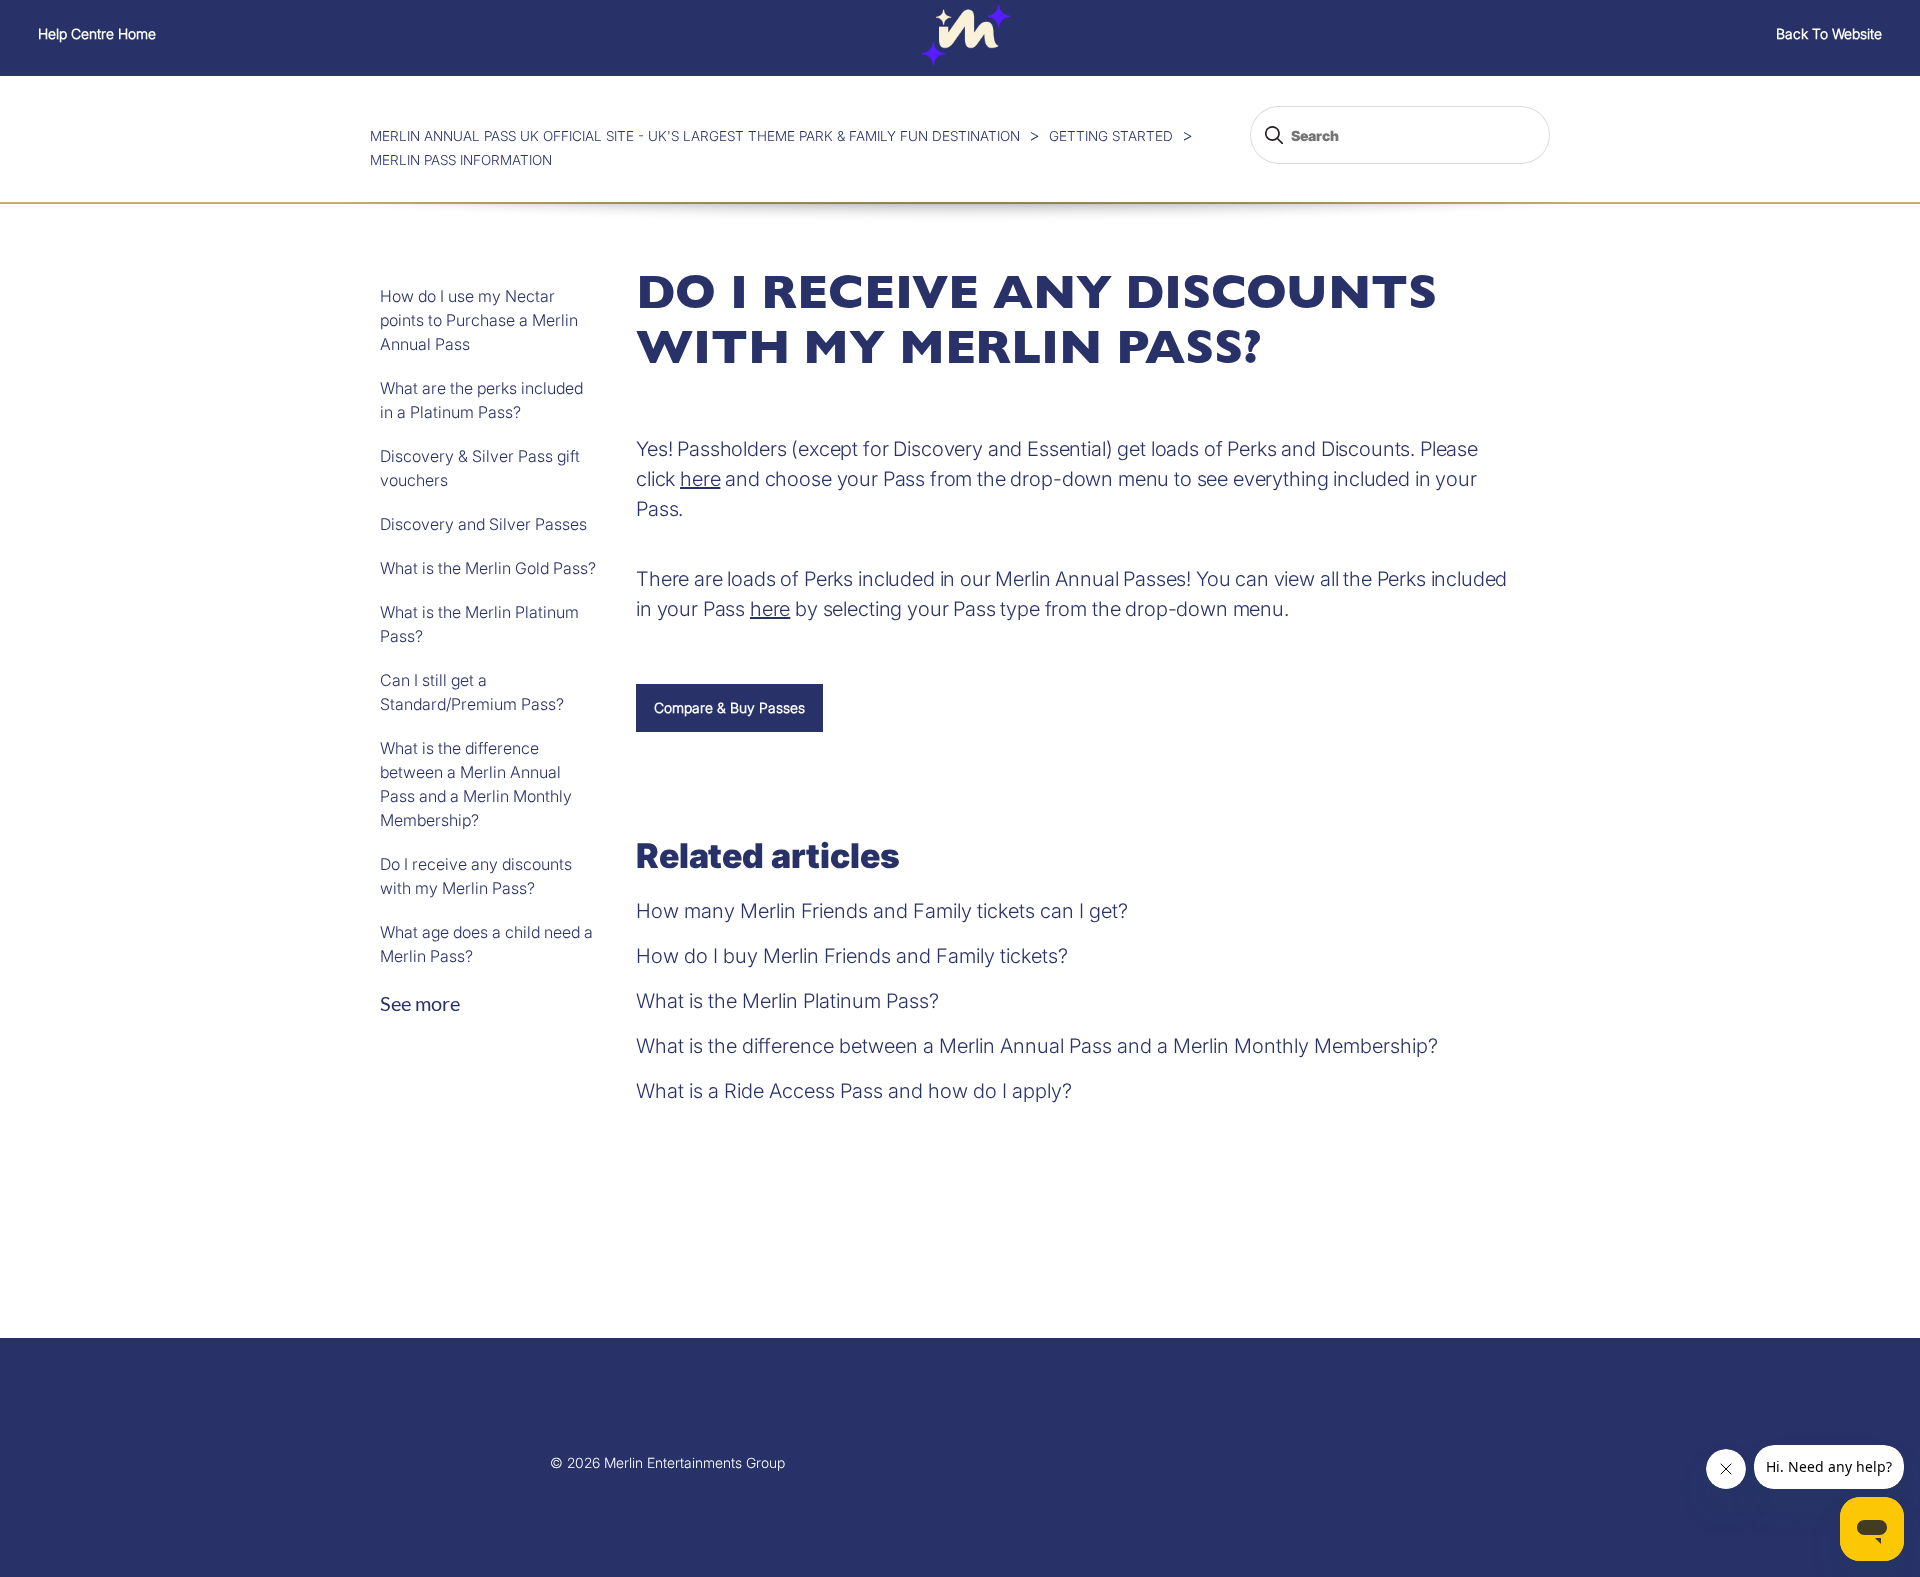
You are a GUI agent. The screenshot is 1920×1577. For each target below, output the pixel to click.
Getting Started (1111, 136)
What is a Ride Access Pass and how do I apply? (854, 1091)
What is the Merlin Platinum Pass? (479, 624)
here (700, 479)
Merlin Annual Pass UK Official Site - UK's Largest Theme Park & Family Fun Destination (695, 136)
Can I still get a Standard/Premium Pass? (472, 692)
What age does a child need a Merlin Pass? (486, 944)
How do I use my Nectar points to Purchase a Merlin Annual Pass (479, 320)
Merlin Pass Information (461, 160)
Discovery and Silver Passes (483, 524)
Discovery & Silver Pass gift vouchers (480, 468)
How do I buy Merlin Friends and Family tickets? (852, 956)
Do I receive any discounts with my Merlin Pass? (476, 876)
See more (420, 1003)
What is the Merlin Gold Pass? (488, 568)
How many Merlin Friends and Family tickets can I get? (882, 911)
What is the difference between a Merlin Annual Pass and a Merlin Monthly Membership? (476, 784)
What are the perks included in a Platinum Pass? (481, 400)
